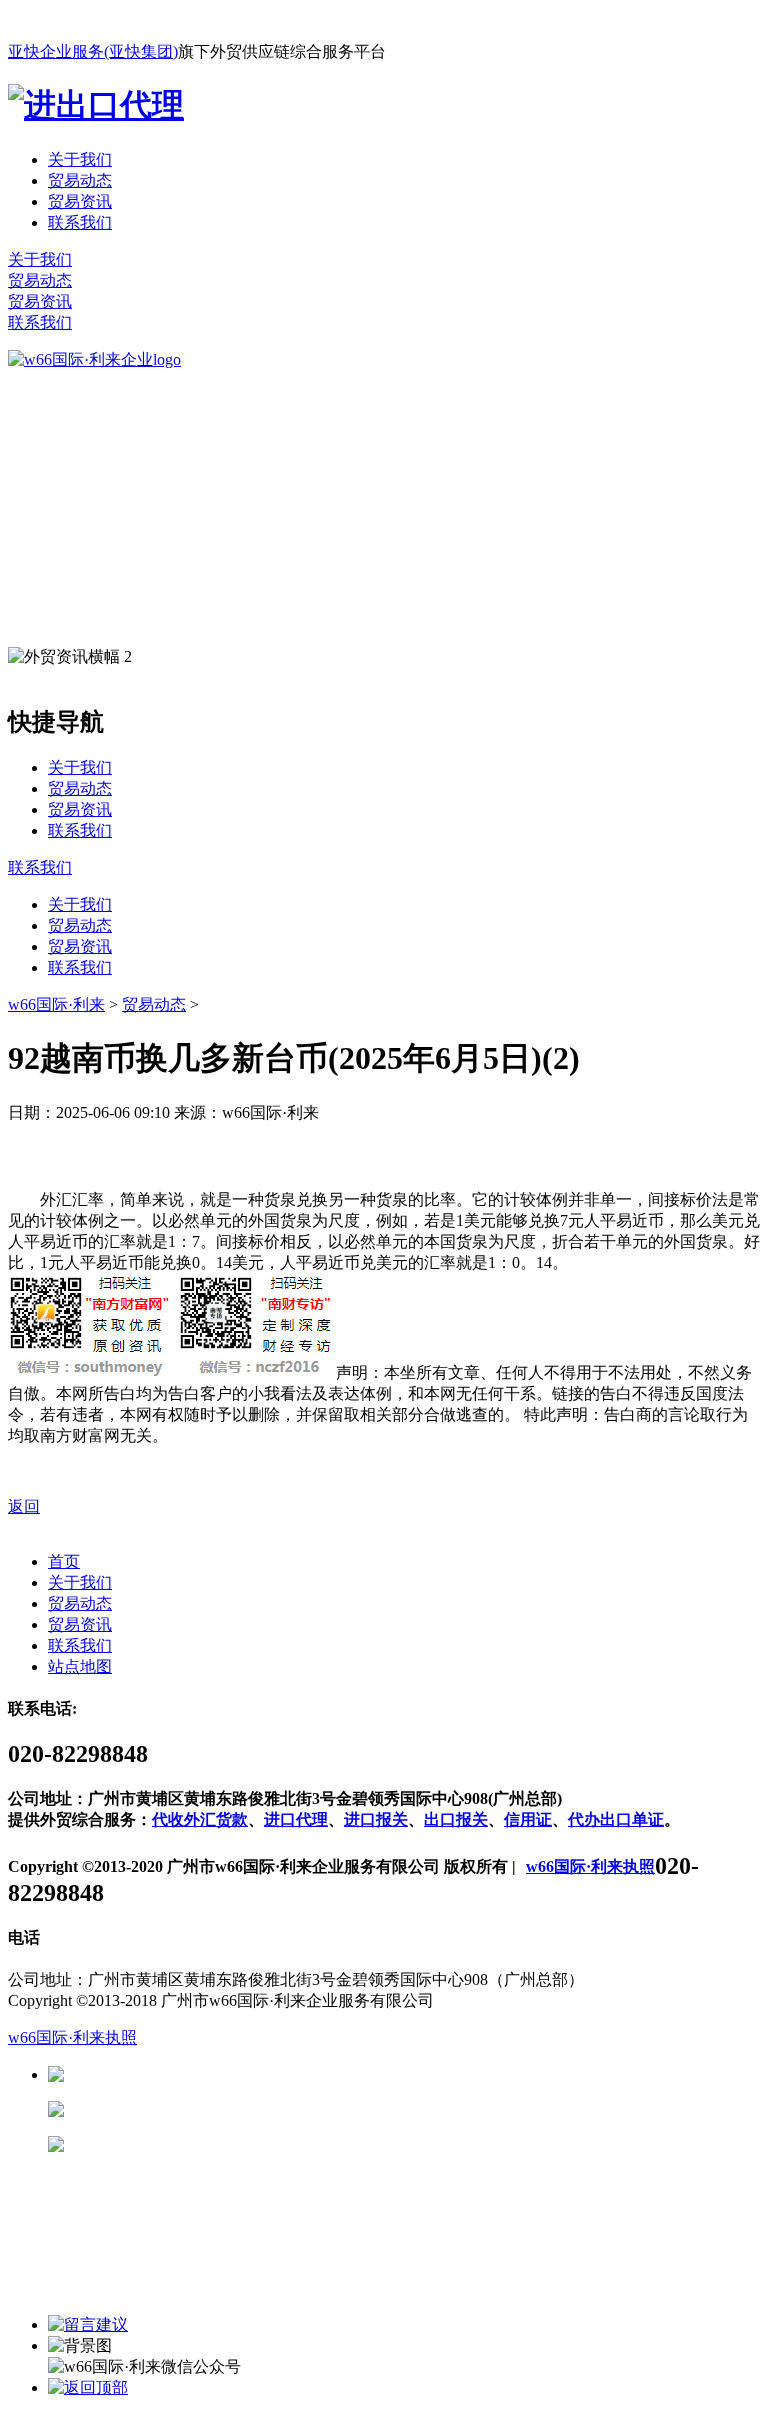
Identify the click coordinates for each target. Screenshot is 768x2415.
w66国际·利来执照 (590, 1866)
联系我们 (80, 222)
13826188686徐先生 (220, 2074)
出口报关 (456, 1819)
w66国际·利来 (56, 1004)
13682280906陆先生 (220, 2144)
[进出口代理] (96, 105)
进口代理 (296, 1819)
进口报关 (376, 1819)
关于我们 (80, 159)
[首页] (94, 359)
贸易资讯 (80, 201)
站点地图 (80, 1666)
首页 (64, 1561)
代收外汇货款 (200, 1819)
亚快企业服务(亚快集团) (93, 51)
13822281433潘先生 (220, 2109)
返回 (24, 1506)
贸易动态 (80, 180)
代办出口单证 (616, 1819)
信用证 (528, 1819)
